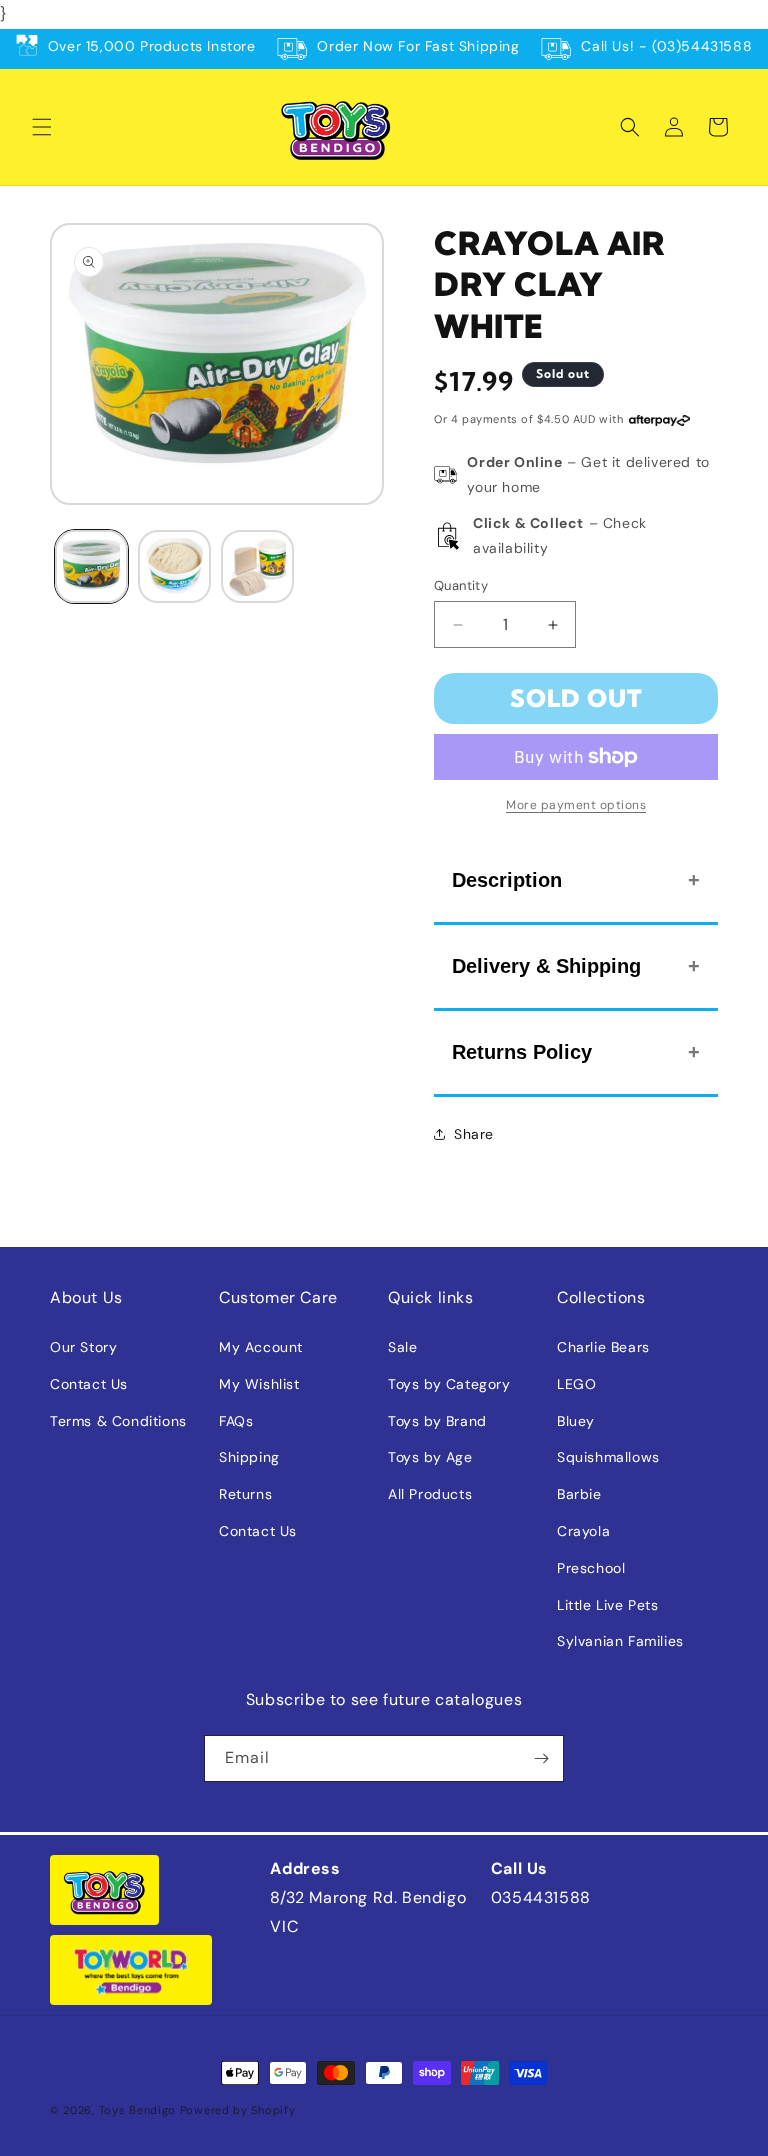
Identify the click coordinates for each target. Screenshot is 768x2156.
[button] (42, 127)
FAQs (236, 1421)
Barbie (579, 1494)
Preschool (591, 1568)
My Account (261, 1347)
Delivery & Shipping (546, 966)
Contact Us (89, 1384)
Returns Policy (522, 1052)
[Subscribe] (541, 1758)
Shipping (249, 1457)
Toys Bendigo (137, 2110)
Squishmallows (608, 1457)
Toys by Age (430, 1457)
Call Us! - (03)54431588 (666, 46)
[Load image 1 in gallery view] (91, 566)
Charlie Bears (603, 1347)
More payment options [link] (576, 805)
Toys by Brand (437, 1421)
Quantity (461, 585)
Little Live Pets (608, 1605)
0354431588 (541, 1897)
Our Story (83, 1347)
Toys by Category (449, 1384)
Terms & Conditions (118, 1421)
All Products (430, 1494)
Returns (245, 1494)
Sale (402, 1347)
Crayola (583, 1531)
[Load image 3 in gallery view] (257, 566)
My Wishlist (259, 1384)
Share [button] (474, 1134)
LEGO (576, 1384)
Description (507, 880)
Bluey (576, 1421)
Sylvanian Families (620, 1641)
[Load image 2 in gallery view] (174, 566)
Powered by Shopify (238, 2110)
